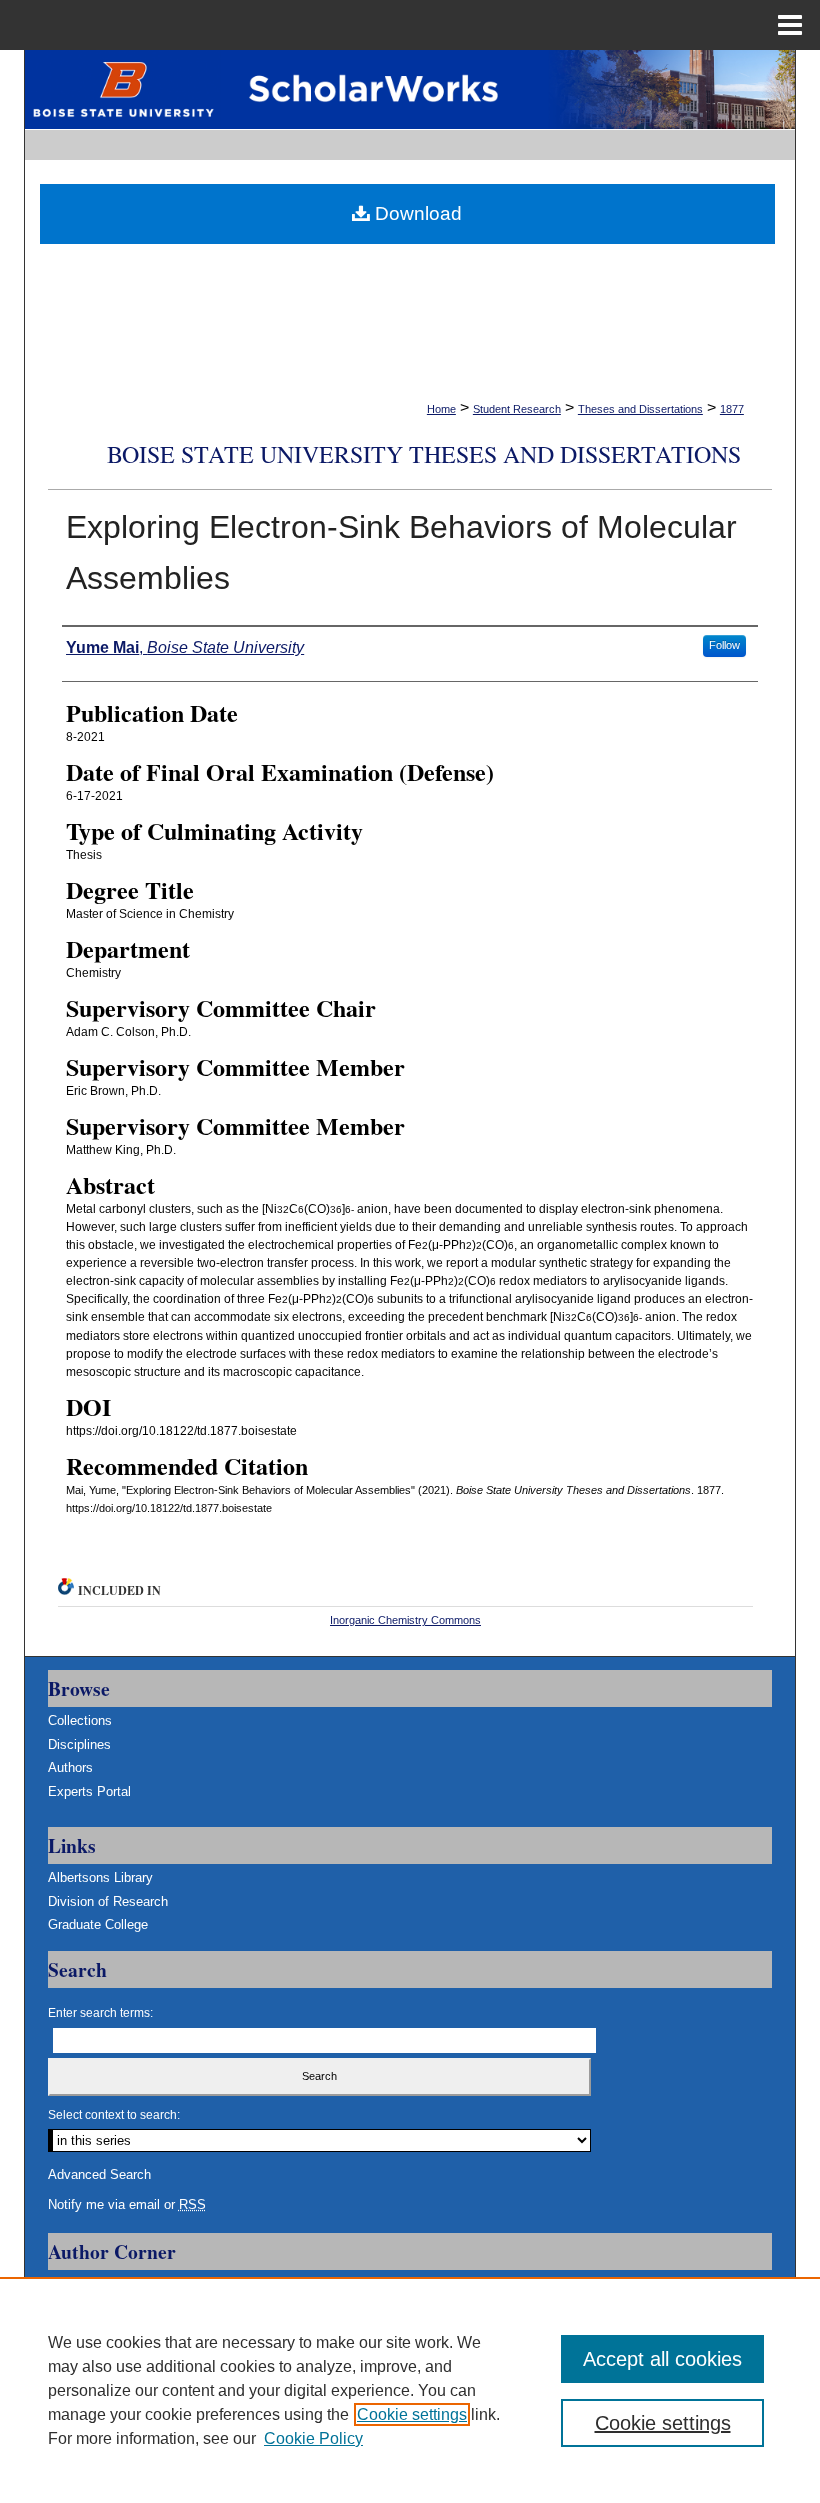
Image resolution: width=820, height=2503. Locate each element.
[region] (410, 2390)
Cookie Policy (313, 2438)
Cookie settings (412, 2414)
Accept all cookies (662, 2359)
